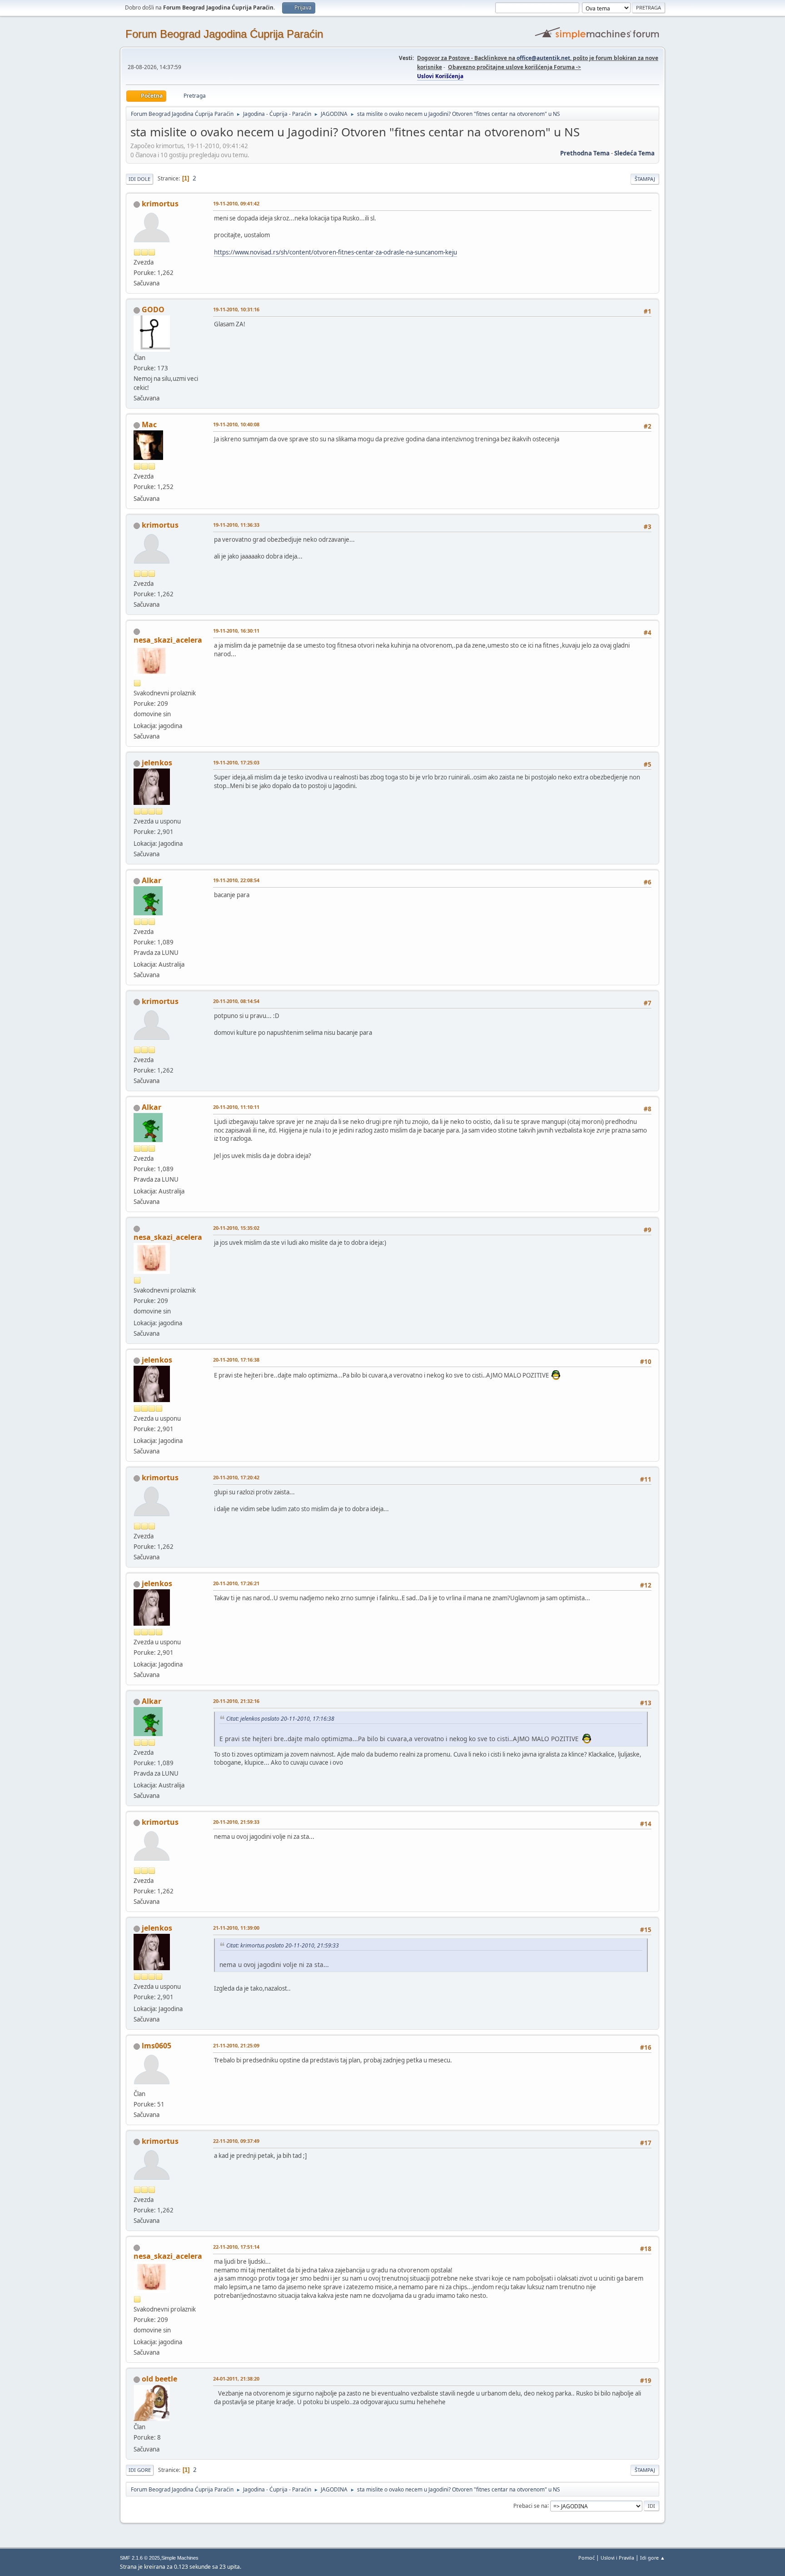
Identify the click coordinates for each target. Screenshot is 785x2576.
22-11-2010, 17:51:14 (236, 2247)
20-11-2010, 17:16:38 (236, 1360)
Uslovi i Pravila (617, 2558)
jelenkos (157, 763)
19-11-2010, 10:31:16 (236, 309)
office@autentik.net (543, 58)
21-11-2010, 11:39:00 (236, 1928)
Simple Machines (180, 2558)
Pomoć (586, 2558)
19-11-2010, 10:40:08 (236, 424)
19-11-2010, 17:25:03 (236, 762)
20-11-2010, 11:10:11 (236, 1107)
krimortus (160, 204)
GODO (153, 310)
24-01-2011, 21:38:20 (236, 2379)
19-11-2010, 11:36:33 (236, 525)
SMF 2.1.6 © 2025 (140, 2558)
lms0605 (157, 2046)
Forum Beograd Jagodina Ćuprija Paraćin (224, 34)
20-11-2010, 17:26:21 (236, 1583)
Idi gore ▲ (653, 2558)
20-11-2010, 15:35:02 (236, 1228)
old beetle (159, 2379)
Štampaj (645, 179)
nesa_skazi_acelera (168, 640)
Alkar (152, 880)
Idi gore (140, 2470)
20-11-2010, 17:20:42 (236, 1477)
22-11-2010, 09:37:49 (236, 2141)
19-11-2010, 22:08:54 (236, 880)
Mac (149, 424)
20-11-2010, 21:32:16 (236, 1701)
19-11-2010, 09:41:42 (236, 203)
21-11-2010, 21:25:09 (236, 2045)
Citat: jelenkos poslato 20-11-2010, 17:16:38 (280, 1719)
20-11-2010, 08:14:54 (236, 1001)
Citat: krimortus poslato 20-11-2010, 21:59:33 (283, 1945)
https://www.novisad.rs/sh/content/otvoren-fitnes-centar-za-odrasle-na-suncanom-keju (335, 252)
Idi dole (139, 179)
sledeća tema (634, 153)
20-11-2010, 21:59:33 (236, 1822)
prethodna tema (585, 153)
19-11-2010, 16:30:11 (236, 631)
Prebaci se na (530, 2505)
